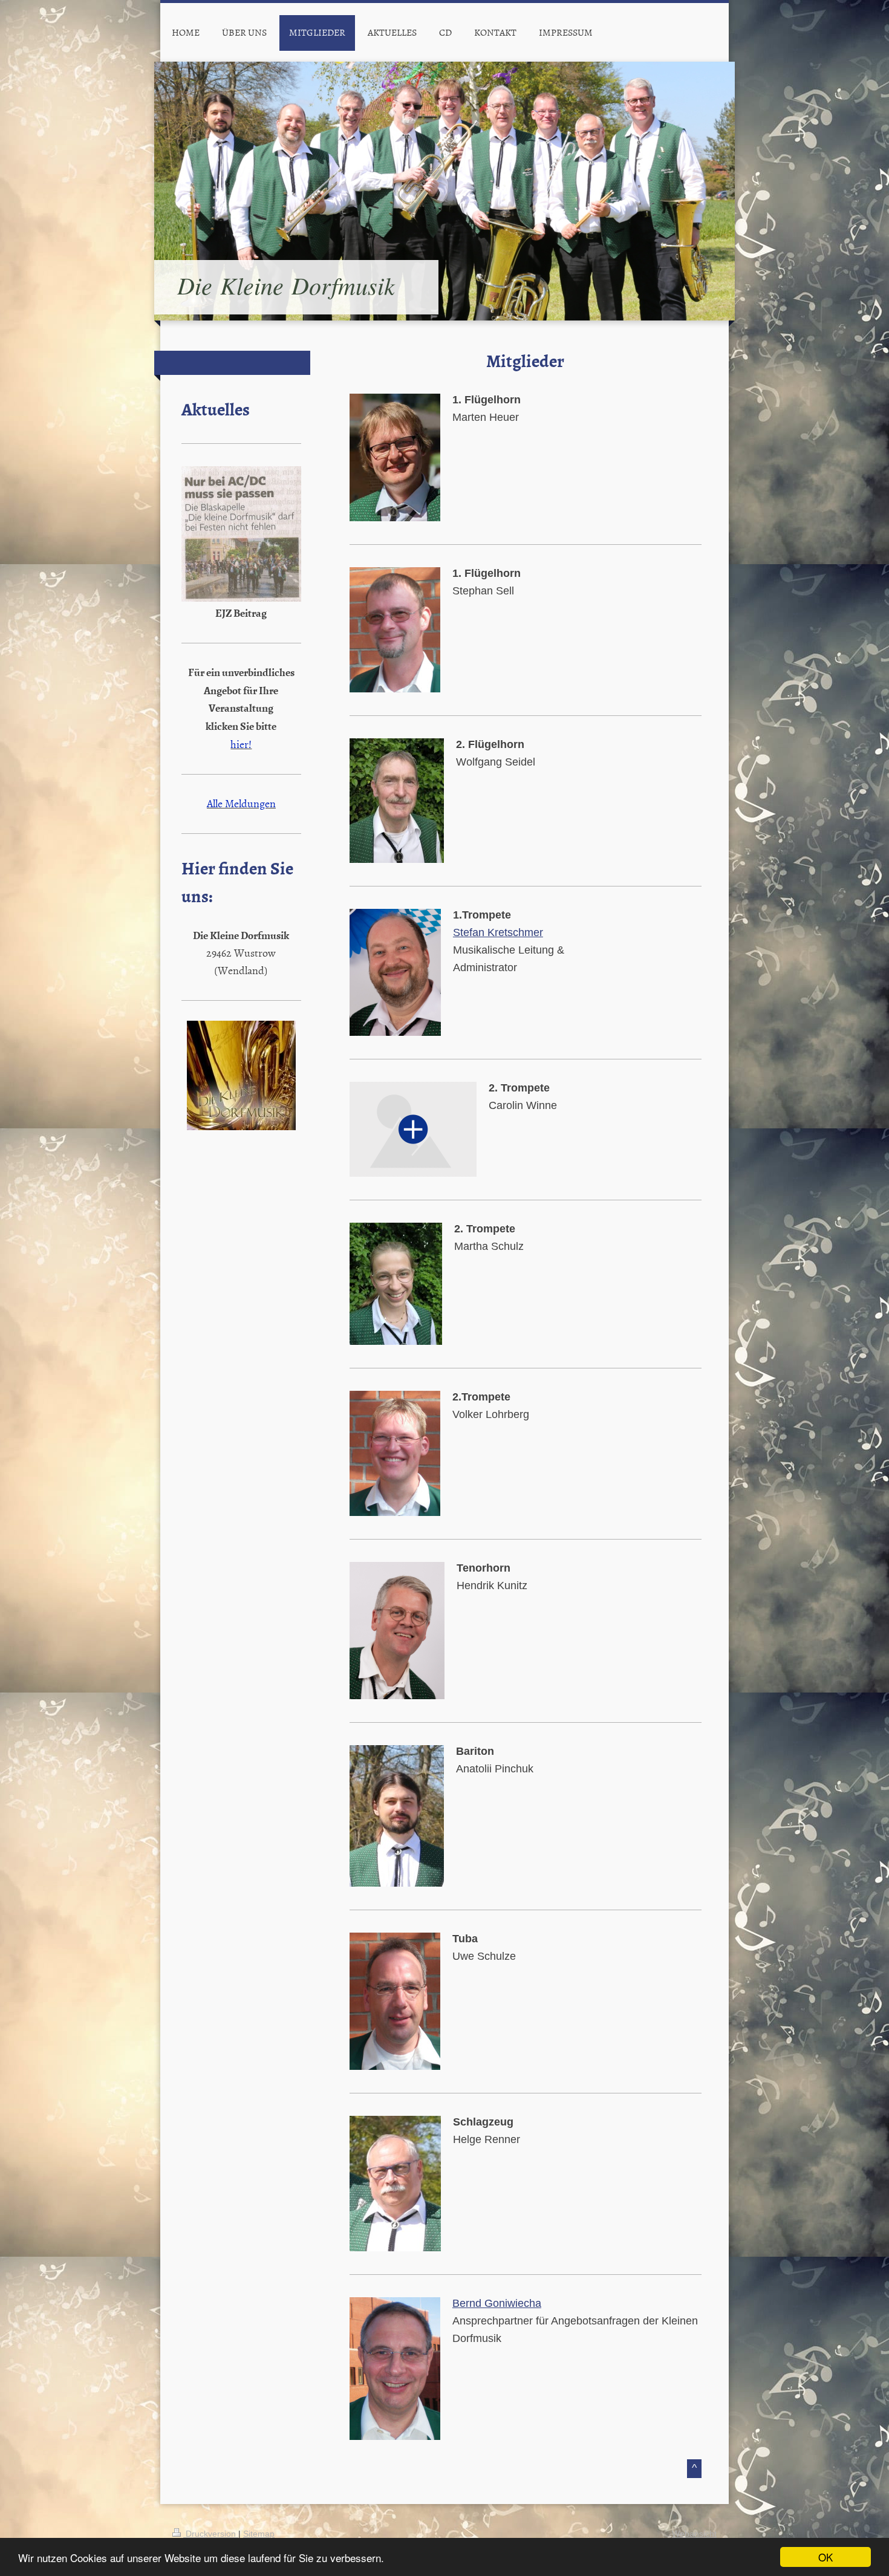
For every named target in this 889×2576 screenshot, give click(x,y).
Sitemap (259, 2534)
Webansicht (694, 2534)
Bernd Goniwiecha (497, 2303)
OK (825, 2557)
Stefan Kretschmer (498, 932)
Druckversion (211, 2534)
